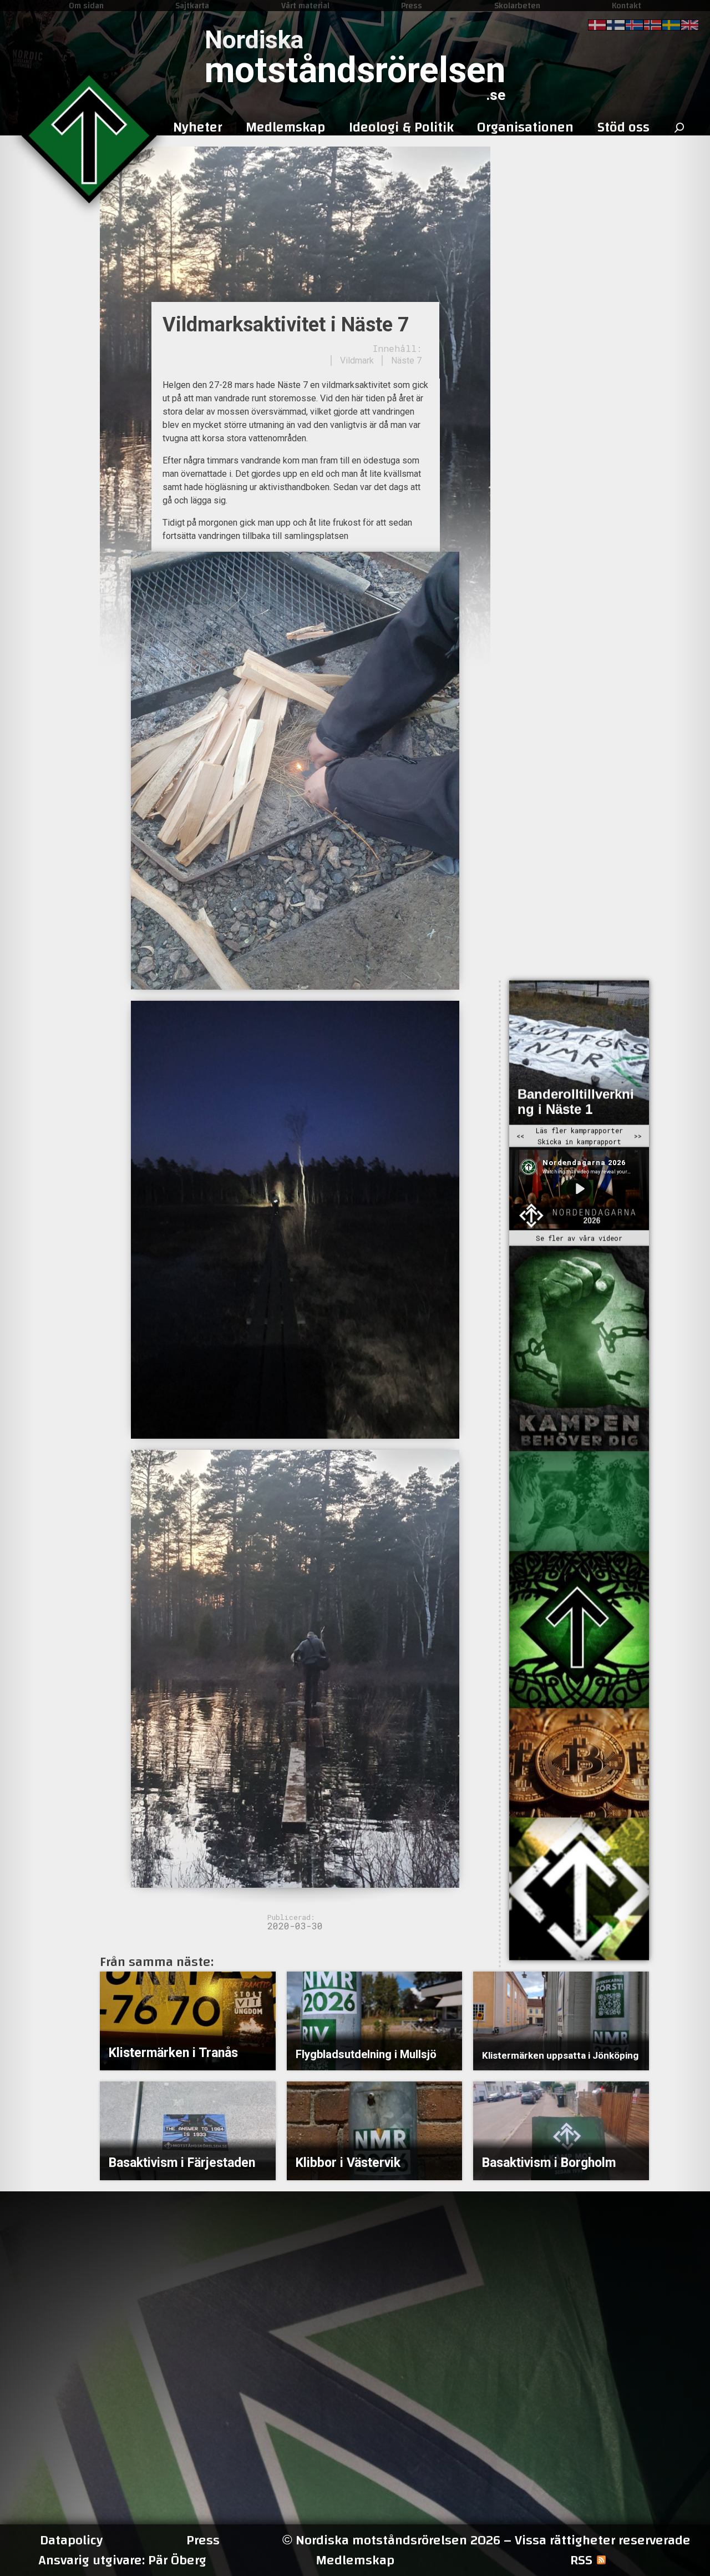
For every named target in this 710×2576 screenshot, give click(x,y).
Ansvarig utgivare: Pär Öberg (122, 2560)
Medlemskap (355, 2560)
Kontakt (627, 6)
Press (412, 6)
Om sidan (86, 6)
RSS (581, 2560)
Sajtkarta (192, 6)
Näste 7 (406, 361)
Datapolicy (71, 2540)
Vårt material (305, 6)
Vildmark (357, 361)
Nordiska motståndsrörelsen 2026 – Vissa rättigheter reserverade (486, 2540)
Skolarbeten (517, 6)
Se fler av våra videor (579, 1238)
